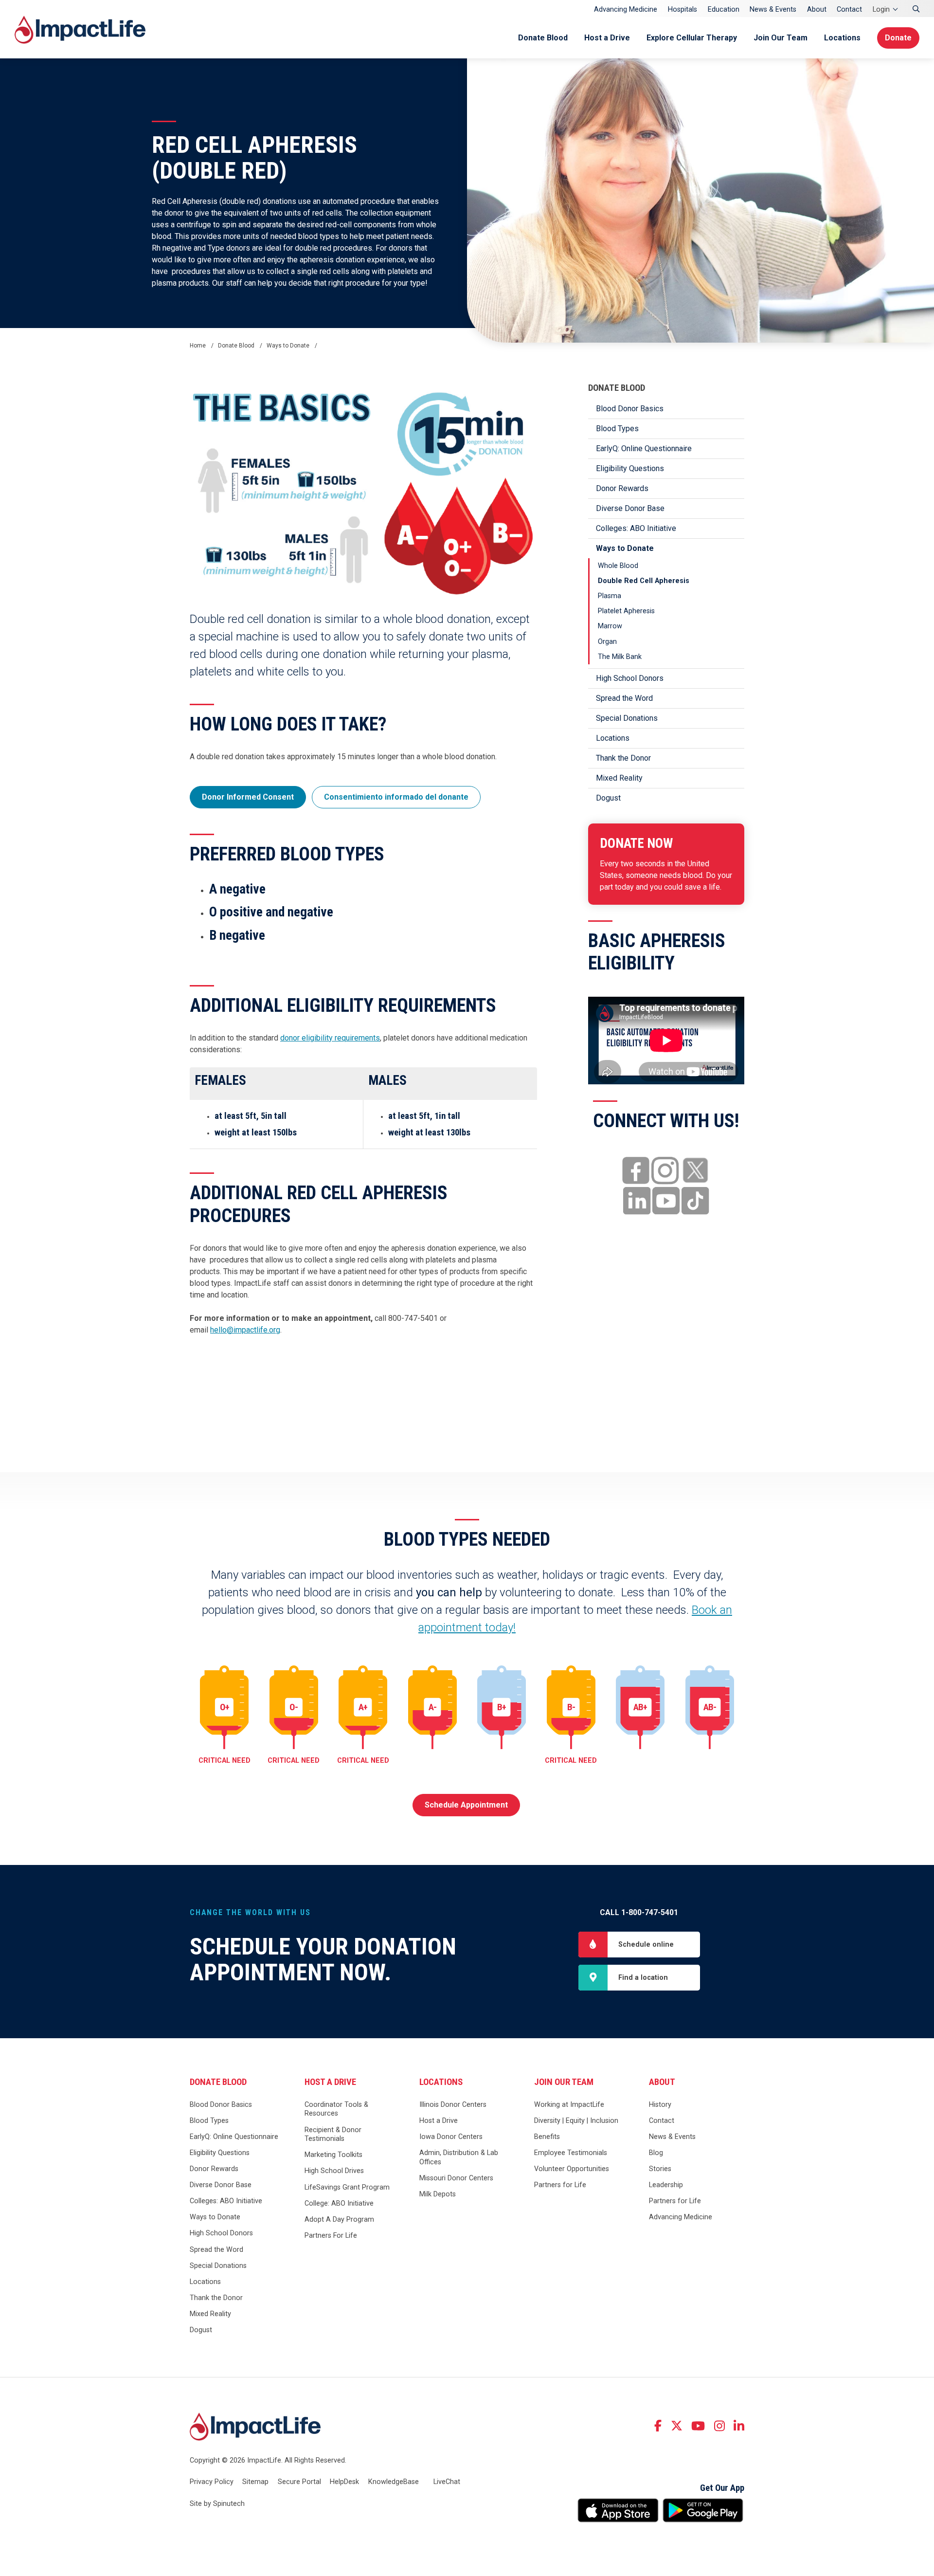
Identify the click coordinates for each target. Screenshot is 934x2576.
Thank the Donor (623, 758)
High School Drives (334, 2171)
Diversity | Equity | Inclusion (576, 2121)
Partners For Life (331, 2236)
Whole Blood (618, 566)
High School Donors (630, 678)
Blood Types (617, 429)
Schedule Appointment (466, 1805)
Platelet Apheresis (626, 611)
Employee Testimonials (571, 2153)
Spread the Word (624, 698)
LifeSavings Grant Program (347, 2187)
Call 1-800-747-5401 (639, 1912)
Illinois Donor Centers (453, 2105)
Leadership (666, 2185)
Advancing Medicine (626, 9)
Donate (898, 38)
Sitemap (255, 2482)
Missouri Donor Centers (456, 2178)
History (660, 2105)
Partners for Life (560, 2185)
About (817, 9)
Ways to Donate (625, 548)
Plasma (610, 596)
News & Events (773, 9)
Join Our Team (781, 38)
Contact (849, 9)
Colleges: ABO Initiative (636, 528)
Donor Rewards (622, 488)
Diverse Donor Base (630, 508)
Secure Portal (299, 2482)
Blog (656, 2153)
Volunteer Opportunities (572, 2169)
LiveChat (447, 2482)
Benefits (547, 2137)
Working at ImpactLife (569, 2105)
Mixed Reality (619, 778)
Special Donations (627, 718)
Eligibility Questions (630, 468)
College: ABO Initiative (339, 2203)
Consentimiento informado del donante (396, 797)
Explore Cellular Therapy (692, 38)
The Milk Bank (620, 657)
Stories (660, 2169)
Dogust (608, 798)
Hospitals (683, 9)
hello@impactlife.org (245, 1330)
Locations (842, 38)
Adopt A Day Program (339, 2220)
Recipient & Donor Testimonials (333, 2135)
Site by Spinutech (217, 2504)
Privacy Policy (212, 2482)
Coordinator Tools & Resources (336, 2109)
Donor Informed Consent (248, 797)
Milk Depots (438, 2194)
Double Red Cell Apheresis (644, 581)
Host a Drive (607, 38)
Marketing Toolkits (333, 2155)
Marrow (610, 626)
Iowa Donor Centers (451, 2137)
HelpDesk (344, 2482)
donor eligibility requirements (330, 1038)
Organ (607, 642)
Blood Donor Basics (630, 409)
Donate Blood (543, 38)
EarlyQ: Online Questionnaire (644, 448)
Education (724, 9)
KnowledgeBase (394, 2482)
